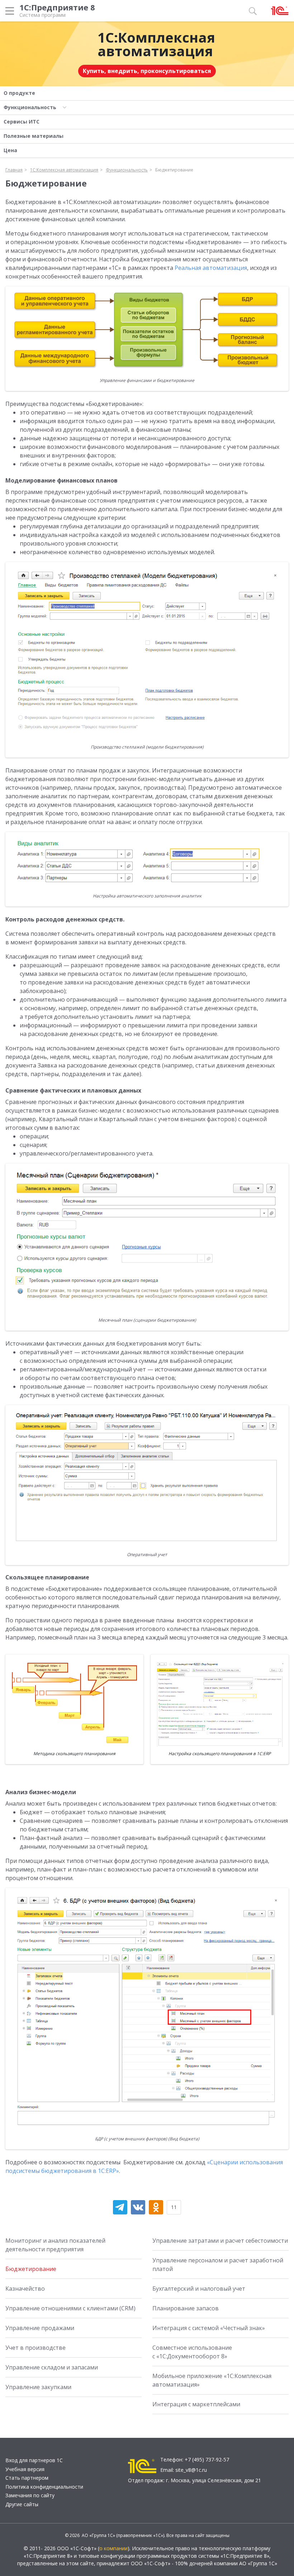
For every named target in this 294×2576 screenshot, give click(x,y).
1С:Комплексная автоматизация (156, 44)
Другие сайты (22, 2504)
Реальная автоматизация (211, 268)
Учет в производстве (35, 2348)
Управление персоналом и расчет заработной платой (218, 2265)
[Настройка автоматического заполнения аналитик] (147, 861)
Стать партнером (27, 2478)
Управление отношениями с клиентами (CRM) (70, 2308)
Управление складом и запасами (52, 2367)
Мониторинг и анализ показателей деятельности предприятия (55, 2245)
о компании (113, 2548)
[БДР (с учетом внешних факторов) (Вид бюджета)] (147, 2010)
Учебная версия (25, 2469)
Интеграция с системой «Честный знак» (209, 2328)
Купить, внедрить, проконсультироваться (147, 71)
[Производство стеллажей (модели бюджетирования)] (147, 652)
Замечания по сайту (30, 2495)
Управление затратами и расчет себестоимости (220, 2241)
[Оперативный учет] (147, 1477)
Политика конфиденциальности (44, 2487)
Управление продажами (40, 2328)
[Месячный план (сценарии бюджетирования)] (147, 1239)
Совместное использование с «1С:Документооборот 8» (192, 2352)
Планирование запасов (186, 2308)
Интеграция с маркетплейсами (196, 2404)
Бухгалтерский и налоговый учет (199, 2289)
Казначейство (25, 2289)
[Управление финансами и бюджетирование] (147, 330)
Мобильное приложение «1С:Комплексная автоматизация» (212, 2380)
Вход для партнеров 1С (34, 2460)
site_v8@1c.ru (191, 2470)
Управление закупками (38, 2387)
